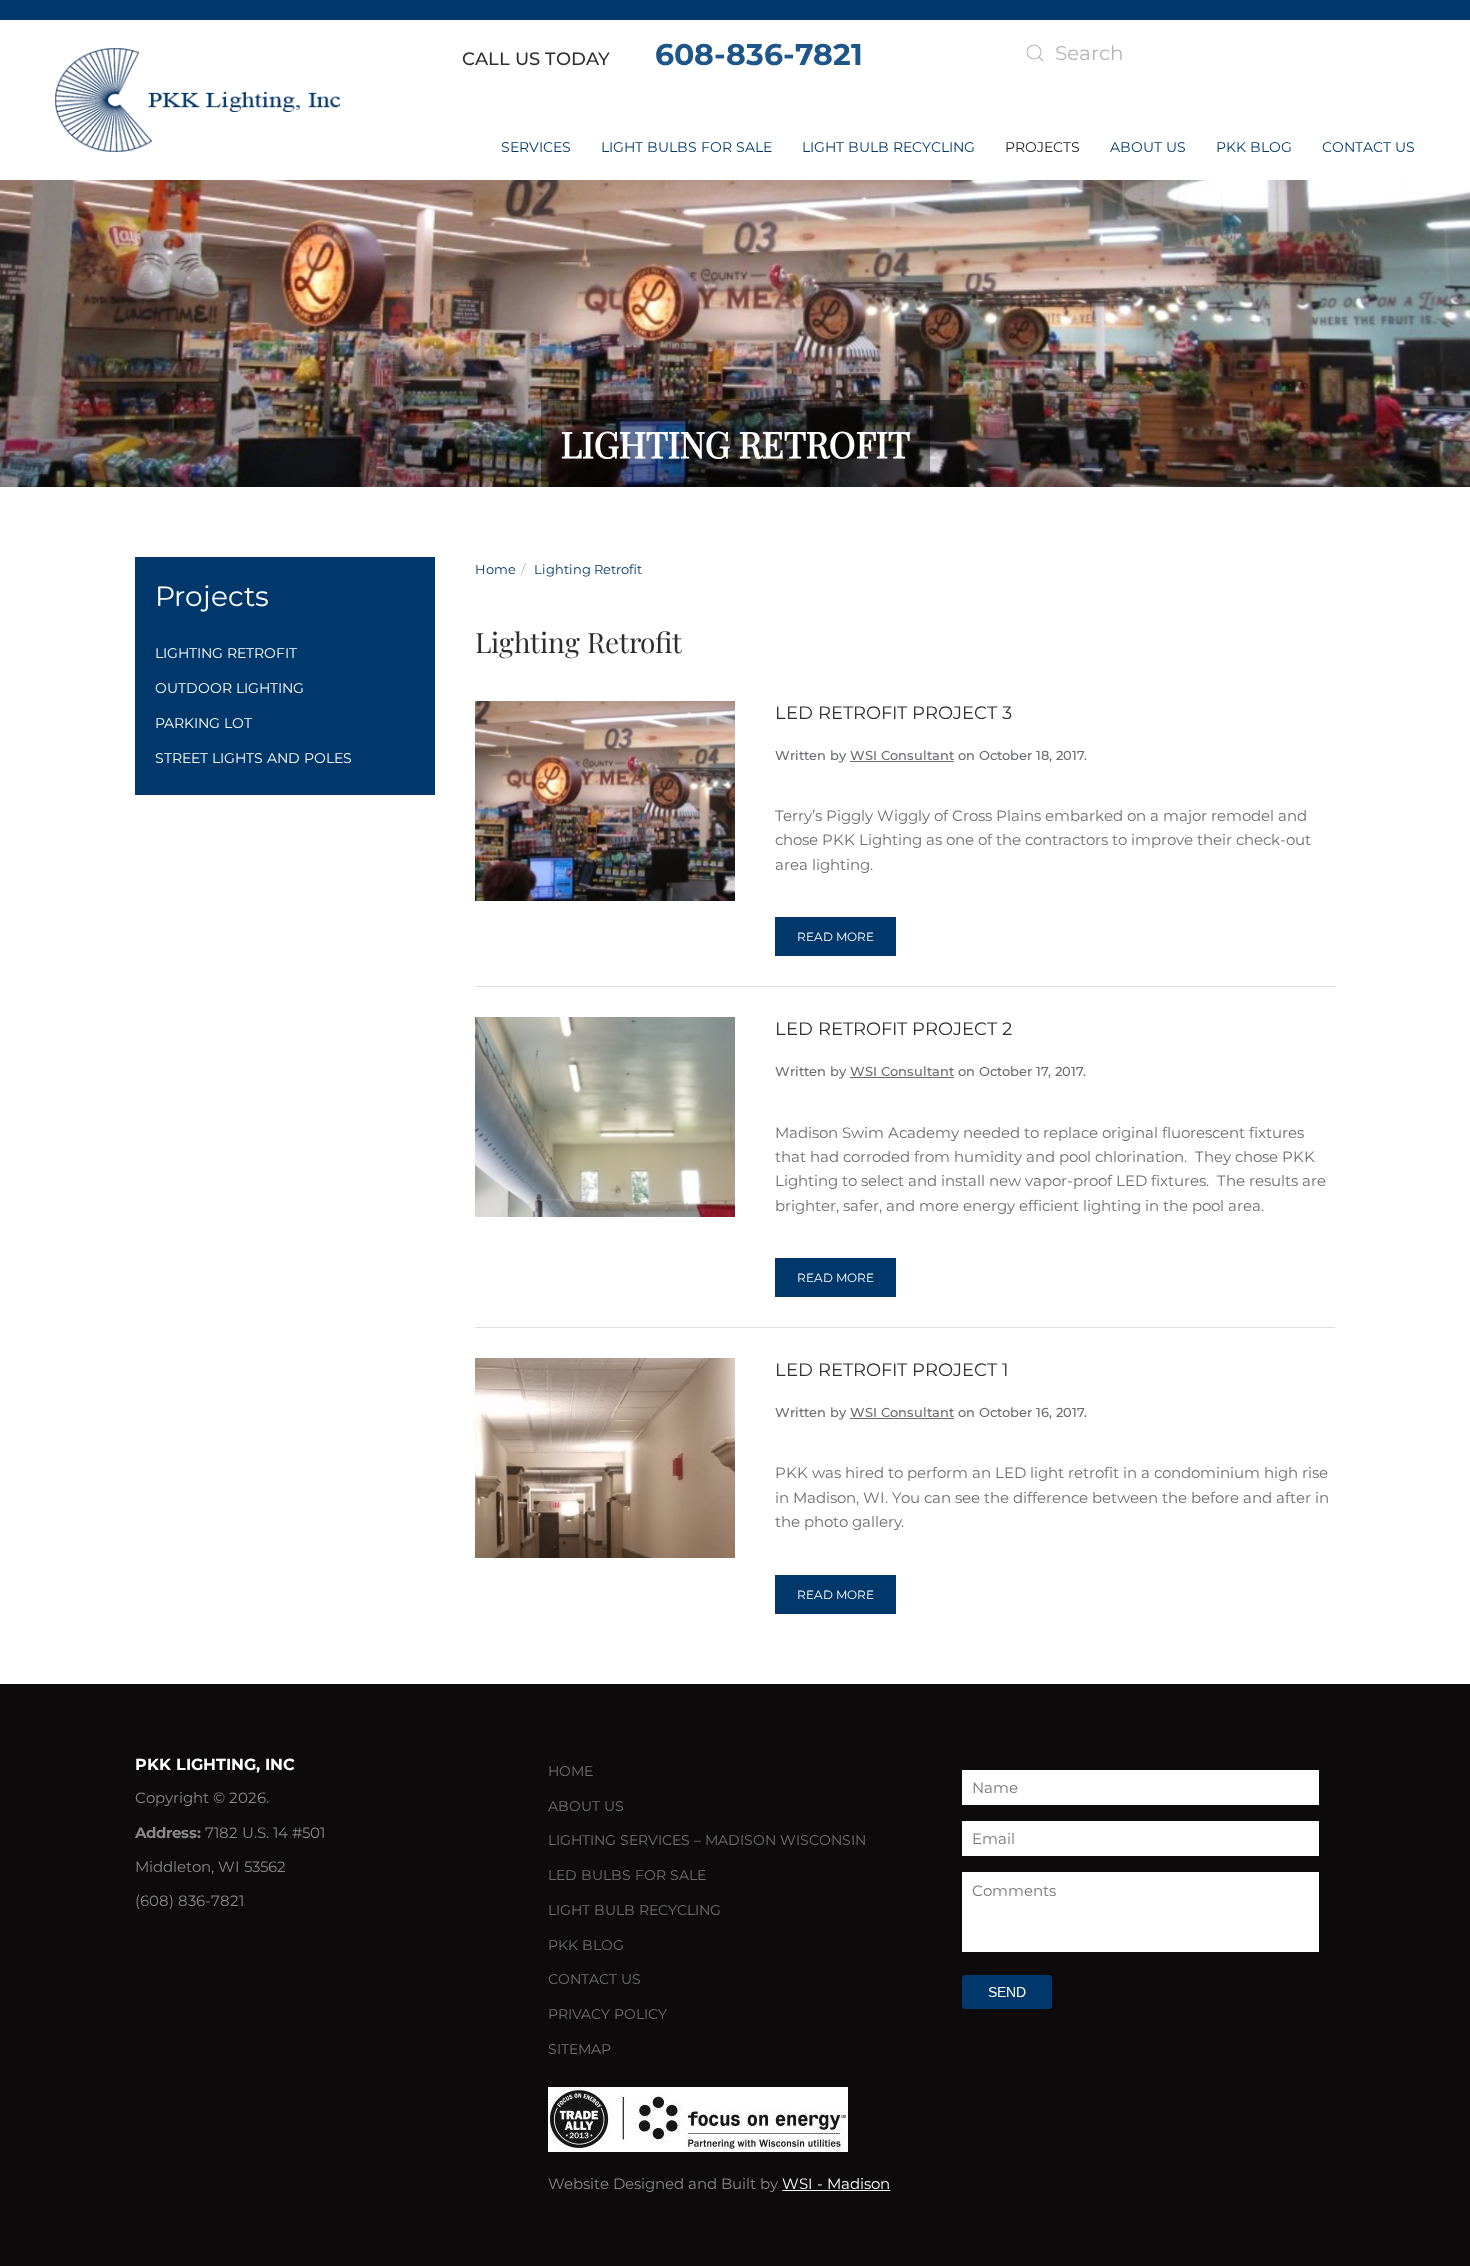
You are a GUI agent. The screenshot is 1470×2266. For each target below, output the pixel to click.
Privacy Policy (607, 2014)
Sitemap (579, 2049)
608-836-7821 (759, 54)
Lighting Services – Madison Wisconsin (707, 1840)
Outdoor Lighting (229, 688)
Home (570, 1771)
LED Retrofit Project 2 (893, 1029)
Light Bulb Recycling (888, 147)
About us (1148, 147)
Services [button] (536, 147)
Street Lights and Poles (253, 758)
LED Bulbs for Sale (627, 1875)
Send (1007, 1992)
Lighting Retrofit (226, 653)
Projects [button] (1042, 147)
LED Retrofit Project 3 (893, 713)
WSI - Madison (836, 2183)
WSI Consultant (902, 755)
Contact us (1368, 147)
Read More (835, 936)
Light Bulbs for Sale (686, 147)
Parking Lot (203, 723)
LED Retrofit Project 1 (892, 1370)
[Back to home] (197, 100)
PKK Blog (1254, 147)
